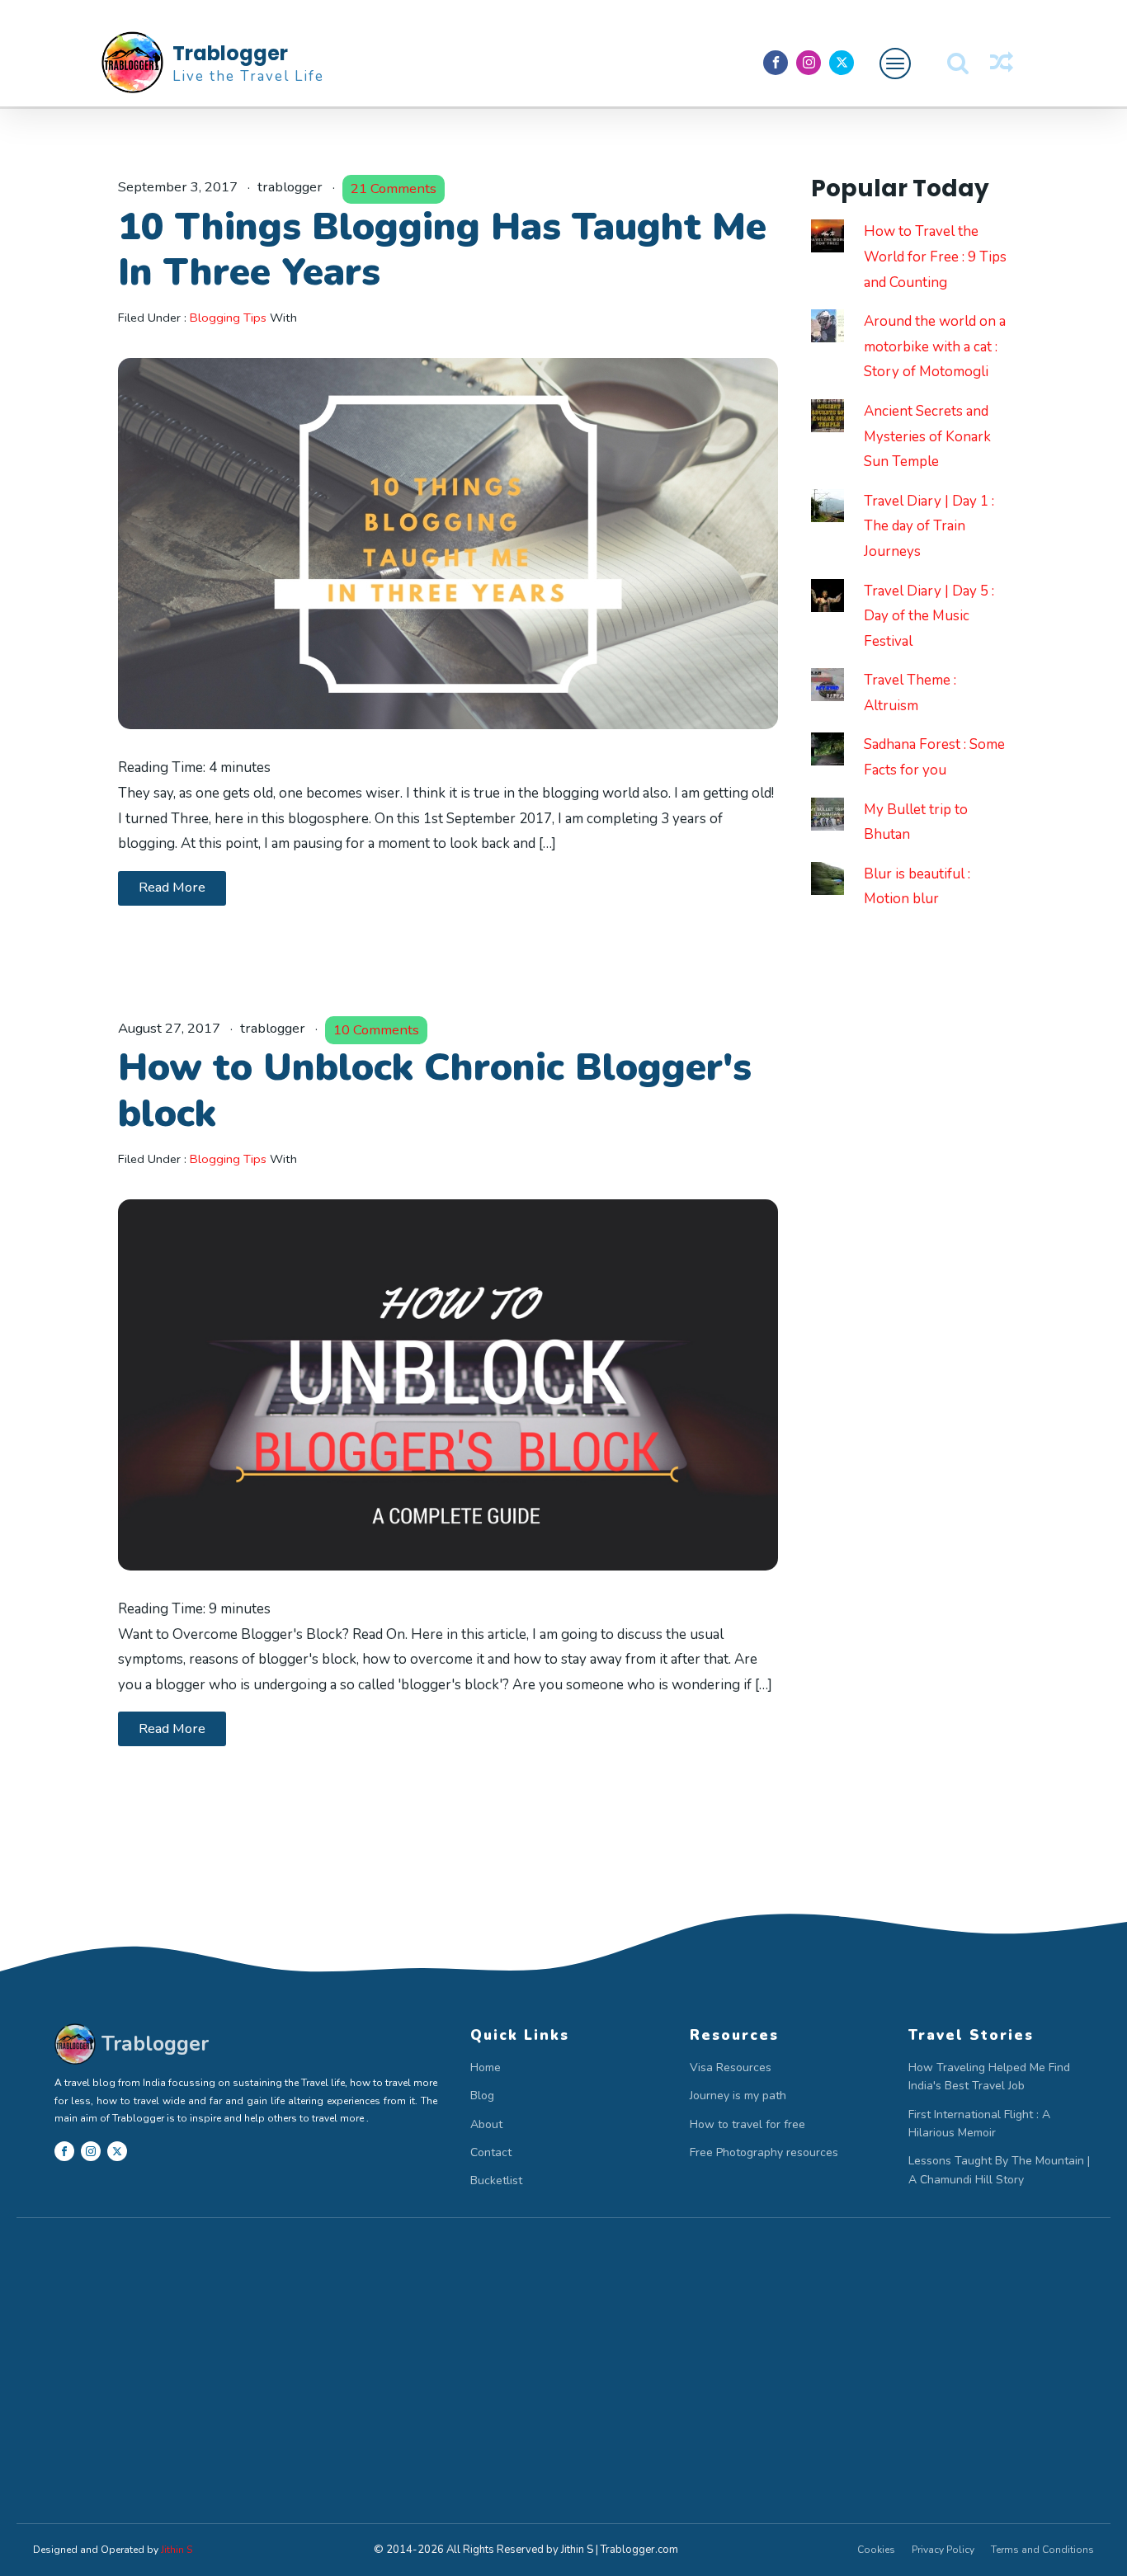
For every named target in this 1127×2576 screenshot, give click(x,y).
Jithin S (177, 2550)
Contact (491, 2152)
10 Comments (376, 1030)
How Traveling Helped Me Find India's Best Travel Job (989, 2077)
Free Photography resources (764, 2152)
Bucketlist (496, 2180)
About (486, 2124)
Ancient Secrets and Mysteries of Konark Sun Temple (927, 436)
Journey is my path (738, 2096)
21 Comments (394, 188)
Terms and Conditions (1042, 2550)
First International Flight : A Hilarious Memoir (979, 2124)
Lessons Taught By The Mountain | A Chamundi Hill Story (999, 2170)
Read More (172, 887)
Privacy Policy (943, 2550)
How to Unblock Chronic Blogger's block (435, 1090)
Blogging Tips (228, 318)
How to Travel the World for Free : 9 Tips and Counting (935, 257)
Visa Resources (731, 2067)
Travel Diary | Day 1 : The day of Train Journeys (929, 526)
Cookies (876, 2550)
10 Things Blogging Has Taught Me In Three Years (442, 250)
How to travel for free (747, 2124)
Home (486, 2067)
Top (1088, 2537)
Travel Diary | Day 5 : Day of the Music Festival (929, 616)
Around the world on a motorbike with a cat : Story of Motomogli (935, 346)
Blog (482, 2096)
